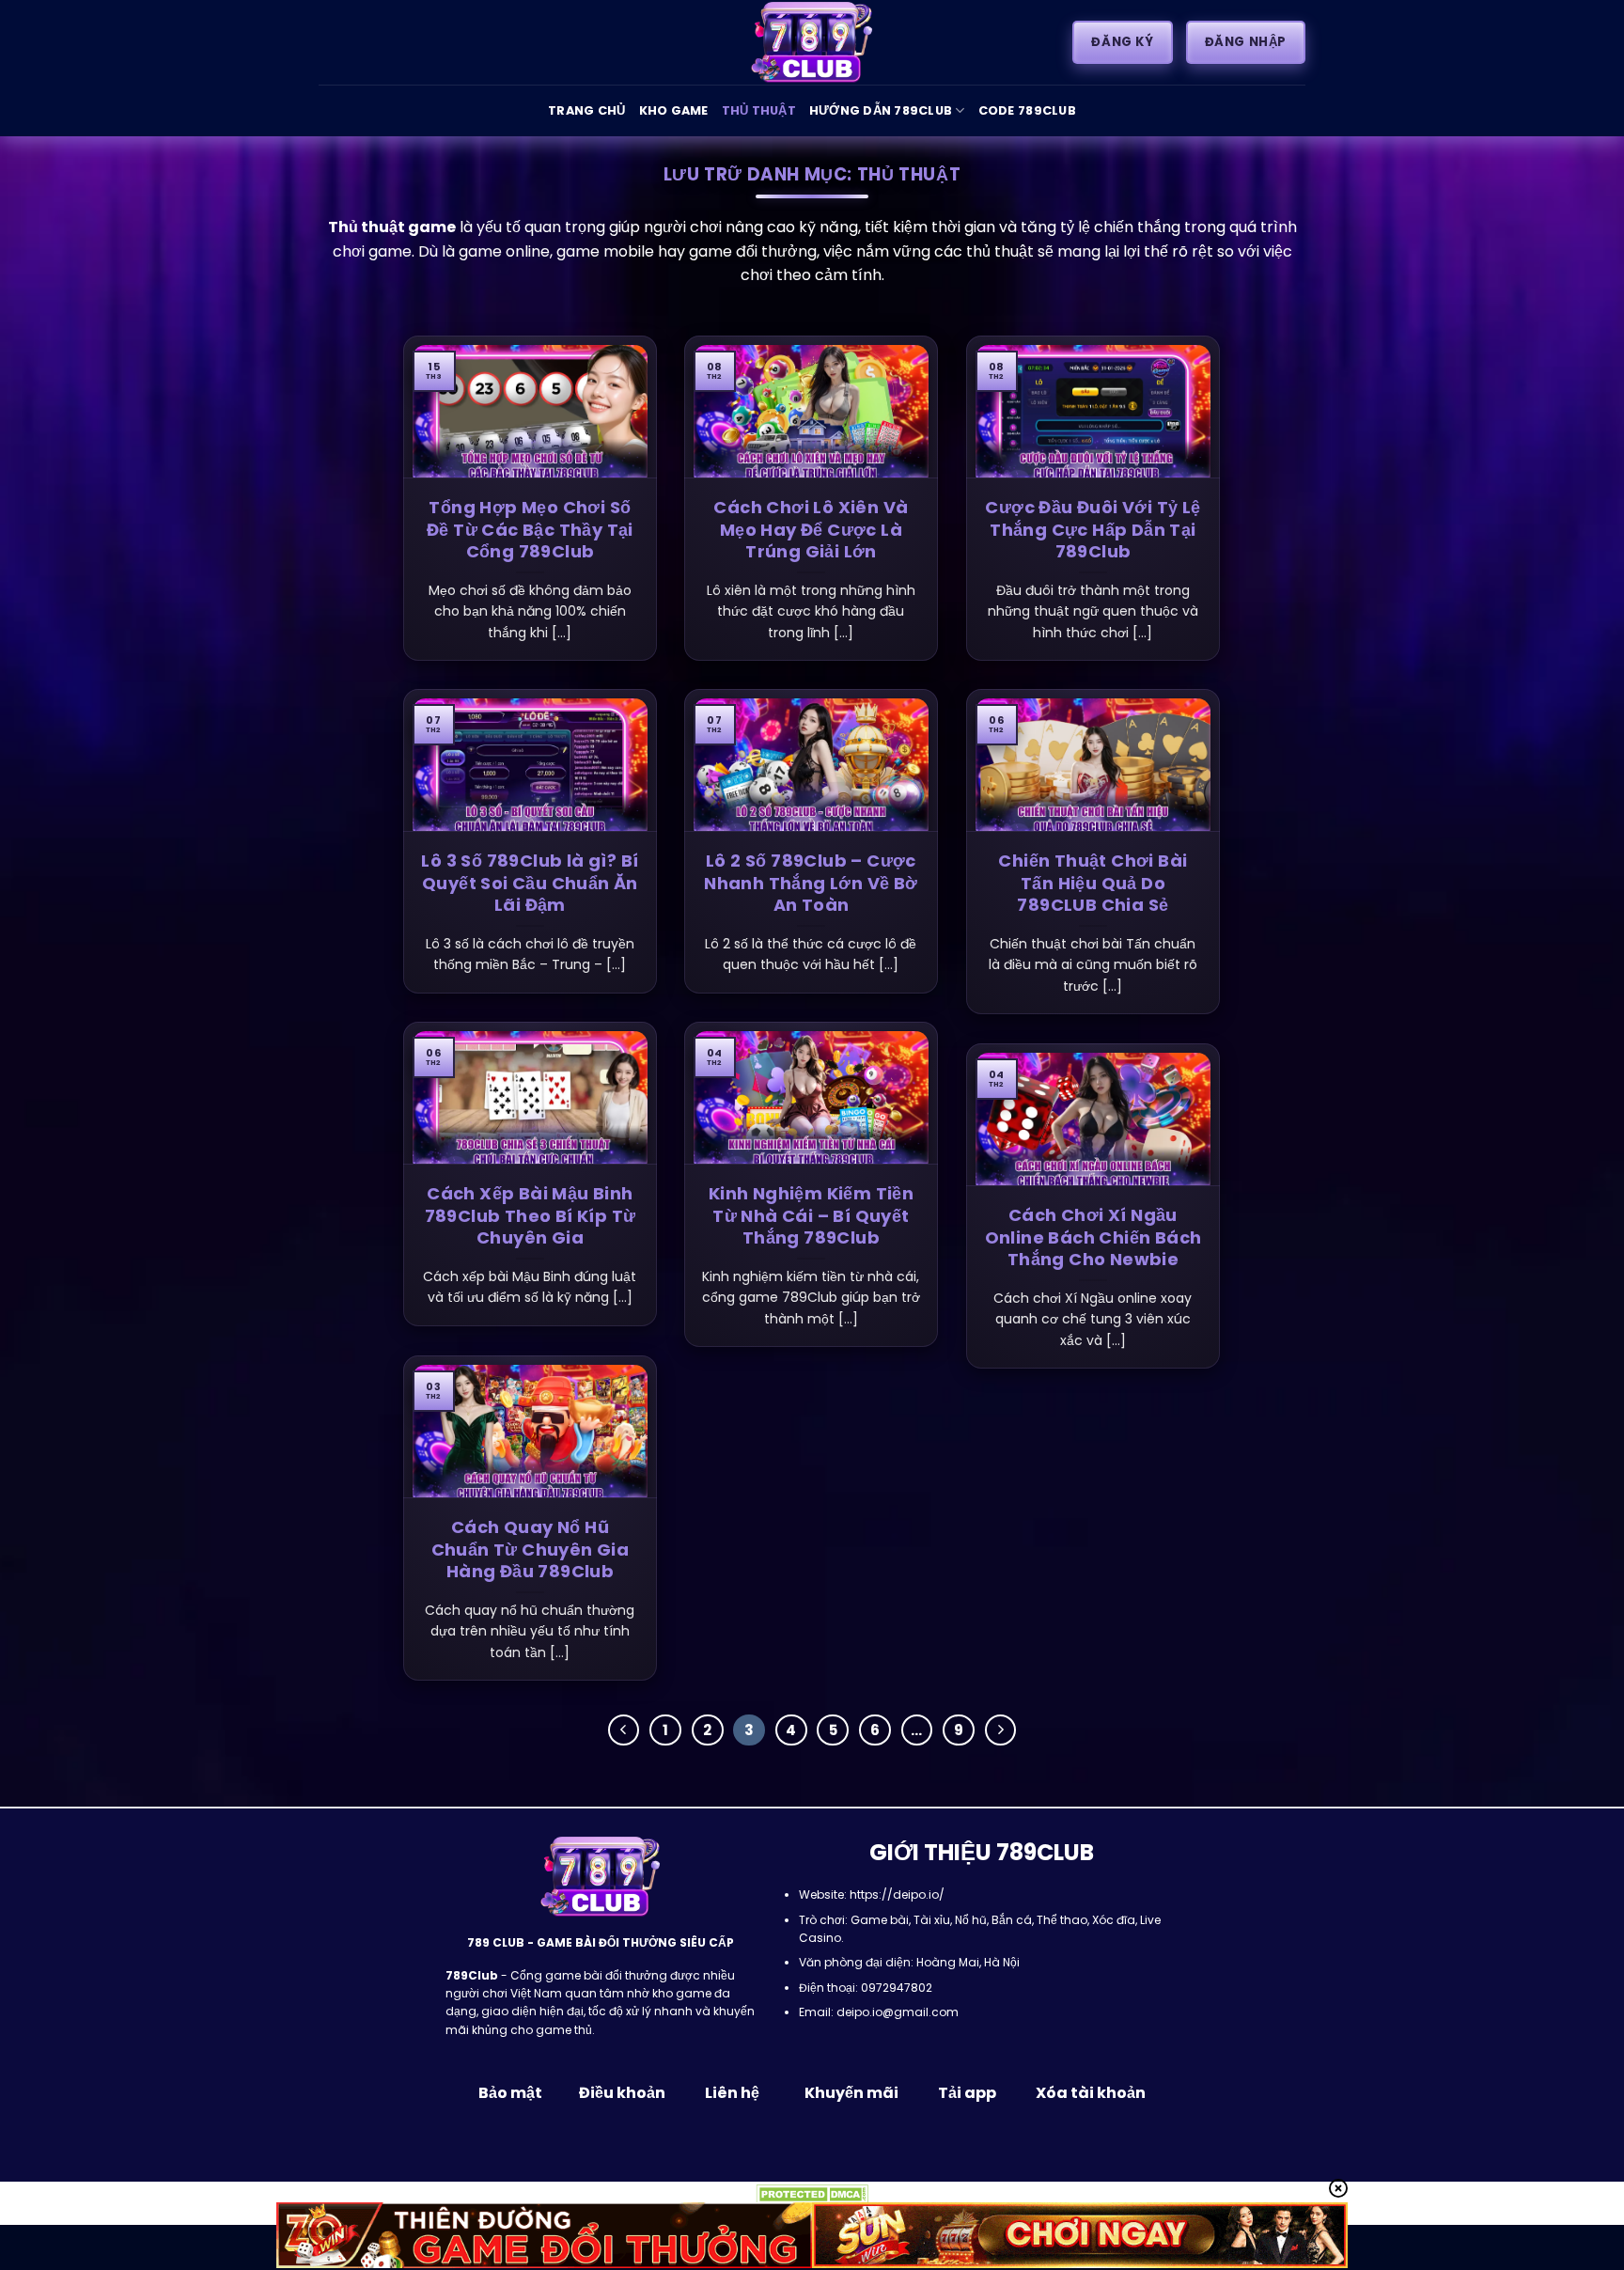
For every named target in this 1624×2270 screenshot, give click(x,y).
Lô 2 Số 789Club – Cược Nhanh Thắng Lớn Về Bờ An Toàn (811, 883)
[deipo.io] (812, 42)
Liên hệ (732, 2093)
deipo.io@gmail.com (898, 2012)
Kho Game (674, 110)
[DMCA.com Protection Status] (812, 2193)
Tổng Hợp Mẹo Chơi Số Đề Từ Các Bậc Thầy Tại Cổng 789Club (530, 529)
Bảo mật (512, 2093)
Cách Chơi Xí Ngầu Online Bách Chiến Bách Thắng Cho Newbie (1093, 1237)
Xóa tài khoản (1091, 2093)
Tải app (967, 2093)
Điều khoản (622, 2093)
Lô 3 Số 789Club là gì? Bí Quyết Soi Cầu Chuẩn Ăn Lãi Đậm (530, 883)
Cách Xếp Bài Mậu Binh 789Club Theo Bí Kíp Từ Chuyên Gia (531, 1215)
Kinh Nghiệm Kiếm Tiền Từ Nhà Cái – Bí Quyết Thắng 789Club (811, 1215)
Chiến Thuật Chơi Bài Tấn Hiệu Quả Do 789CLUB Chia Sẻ (1093, 883)
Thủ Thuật (759, 110)
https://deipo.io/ (897, 1894)
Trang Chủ (586, 110)
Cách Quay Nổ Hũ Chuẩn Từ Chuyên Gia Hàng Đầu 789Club (531, 1549)
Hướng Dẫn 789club (881, 110)
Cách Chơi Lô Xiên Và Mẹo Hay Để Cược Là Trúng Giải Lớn (811, 529)
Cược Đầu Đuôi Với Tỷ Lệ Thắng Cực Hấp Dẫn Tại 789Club (1093, 529)
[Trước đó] (624, 1730)
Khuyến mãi (850, 2093)
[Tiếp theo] (1001, 1730)
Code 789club (1027, 110)
